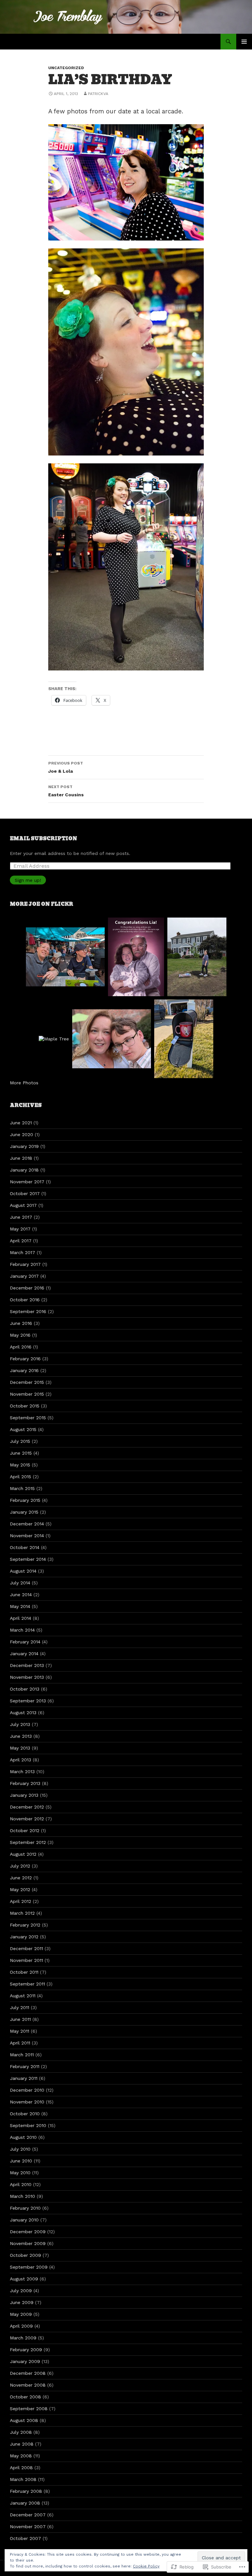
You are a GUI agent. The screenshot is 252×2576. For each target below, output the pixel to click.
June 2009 (22, 2302)
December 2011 (26, 1948)
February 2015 (25, 1500)
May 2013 (20, 1748)
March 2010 (22, 2196)
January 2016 (24, 1370)
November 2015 (27, 1394)
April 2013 (21, 1760)
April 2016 (21, 1347)
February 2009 (26, 2350)
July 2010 (20, 2149)
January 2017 (24, 1276)
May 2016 (20, 1335)
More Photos (24, 1083)
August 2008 (24, 2420)
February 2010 (25, 2208)
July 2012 (20, 1866)
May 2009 (21, 2314)
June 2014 (21, 1595)
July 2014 (20, 1583)
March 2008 (23, 2479)
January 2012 (24, 1937)
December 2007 (28, 2515)
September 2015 (28, 1418)
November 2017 (27, 1182)
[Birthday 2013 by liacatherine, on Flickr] (126, 182)
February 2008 (26, 2491)
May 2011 (20, 2031)
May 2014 (20, 1606)
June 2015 (21, 1453)
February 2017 (25, 1264)
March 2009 (23, 2338)
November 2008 (28, 2385)
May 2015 (20, 1465)
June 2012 (21, 1878)
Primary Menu (244, 42)
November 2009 (28, 2243)
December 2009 (28, 2232)
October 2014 (25, 1547)
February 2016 (25, 1359)
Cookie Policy (146, 2566)
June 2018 (21, 1158)
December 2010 (27, 2090)
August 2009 (24, 2279)
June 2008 (22, 2444)
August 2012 (23, 1854)
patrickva (98, 94)
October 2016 (25, 1300)
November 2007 (28, 2527)
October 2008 (25, 2397)
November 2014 (27, 1536)
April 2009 (21, 2326)
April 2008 (21, 2468)
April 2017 (21, 1241)
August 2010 (23, 2137)
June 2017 (21, 1217)
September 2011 (27, 1984)
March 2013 (22, 1772)
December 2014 (27, 1524)
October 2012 (25, 1830)
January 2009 (25, 2361)
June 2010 (21, 2161)
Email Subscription (43, 839)
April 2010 (21, 2184)
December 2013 (27, 1665)
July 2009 (21, 2291)
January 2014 (24, 1654)
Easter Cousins (66, 791)
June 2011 (20, 2019)
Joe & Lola (66, 767)
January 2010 (24, 2220)
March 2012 (22, 1913)
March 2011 (22, 2055)
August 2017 (23, 1205)
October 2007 (25, 2538)
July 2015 (20, 1441)
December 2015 (27, 1382)
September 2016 (28, 1311)
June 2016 (21, 1323)
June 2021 (21, 1123)
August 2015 (23, 1429)
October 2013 (25, 1689)
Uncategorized (66, 68)
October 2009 (25, 2255)
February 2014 (25, 1642)
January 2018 (24, 1170)
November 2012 (27, 1819)
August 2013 (23, 1713)
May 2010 (20, 2173)
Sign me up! (28, 880)
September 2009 (29, 2267)
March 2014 (22, 1630)
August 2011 (23, 1996)
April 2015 (21, 1477)
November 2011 (26, 1960)
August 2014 (23, 1571)
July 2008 (21, 2432)
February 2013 (25, 1783)
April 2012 (21, 1901)
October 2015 (25, 1406)
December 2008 (28, 2373)
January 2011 (24, 2078)
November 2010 (27, 2102)
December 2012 (27, 1807)
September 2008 (29, 2409)
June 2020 (21, 1134)
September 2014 (28, 1559)
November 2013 (27, 1677)
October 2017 (25, 1193)
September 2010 (28, 2125)
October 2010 (25, 2114)
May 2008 (21, 2456)
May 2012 (20, 1889)
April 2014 (21, 1618)
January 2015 (24, 1512)
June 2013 (21, 1736)
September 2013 (28, 1701)
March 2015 (22, 1488)
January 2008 (25, 2503)
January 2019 (24, 1146)
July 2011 (20, 2007)
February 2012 (25, 1925)
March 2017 (22, 1252)
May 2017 (20, 1229)
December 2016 (27, 1288)
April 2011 (20, 2043)
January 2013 (24, 1795)
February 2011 (25, 2066)
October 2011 (24, 1972)
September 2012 (28, 1842)
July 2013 (20, 1724)
